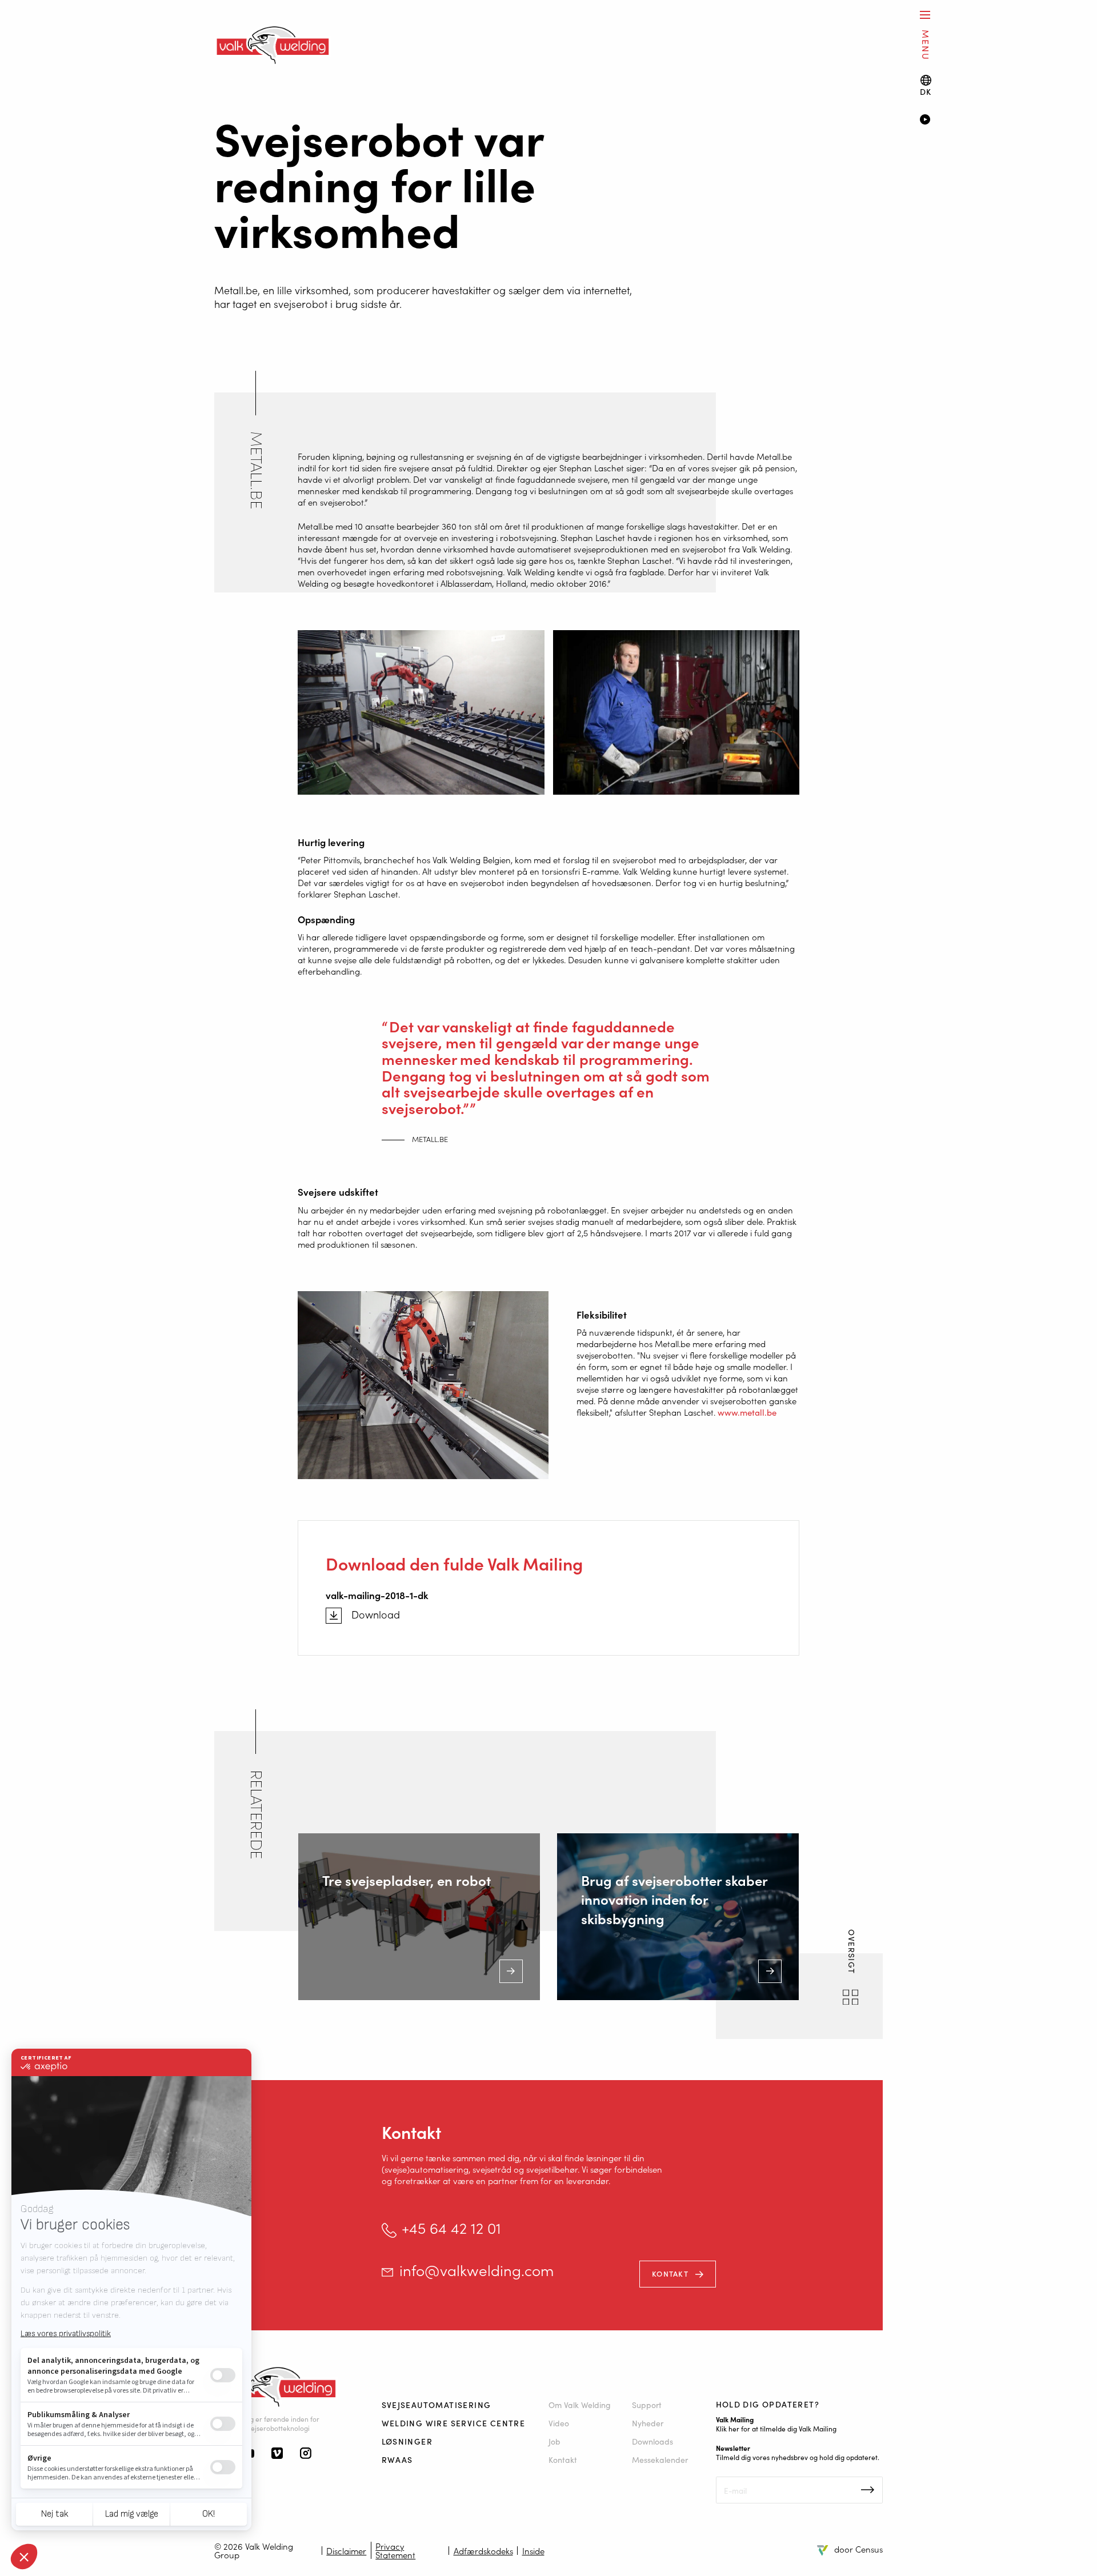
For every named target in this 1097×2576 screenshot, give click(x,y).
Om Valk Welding (580, 2405)
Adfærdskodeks (483, 2551)
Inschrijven (868, 2490)
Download (376, 1614)
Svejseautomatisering (437, 2405)
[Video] (992, 121)
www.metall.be (747, 1412)
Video (559, 2423)
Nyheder (648, 2423)
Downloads (652, 2441)
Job (554, 2441)
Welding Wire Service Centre (454, 2423)
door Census (858, 2549)
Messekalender (660, 2459)
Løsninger (407, 2441)
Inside (533, 2551)
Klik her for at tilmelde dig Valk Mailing (776, 2428)
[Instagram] (306, 2454)
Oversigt (852, 1953)
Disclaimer (346, 2551)
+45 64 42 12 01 (451, 2228)
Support (647, 2405)
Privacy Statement (395, 2550)
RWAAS (397, 2459)
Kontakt (670, 2273)
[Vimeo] (277, 2454)
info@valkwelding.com (477, 2270)
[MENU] (925, 15)
